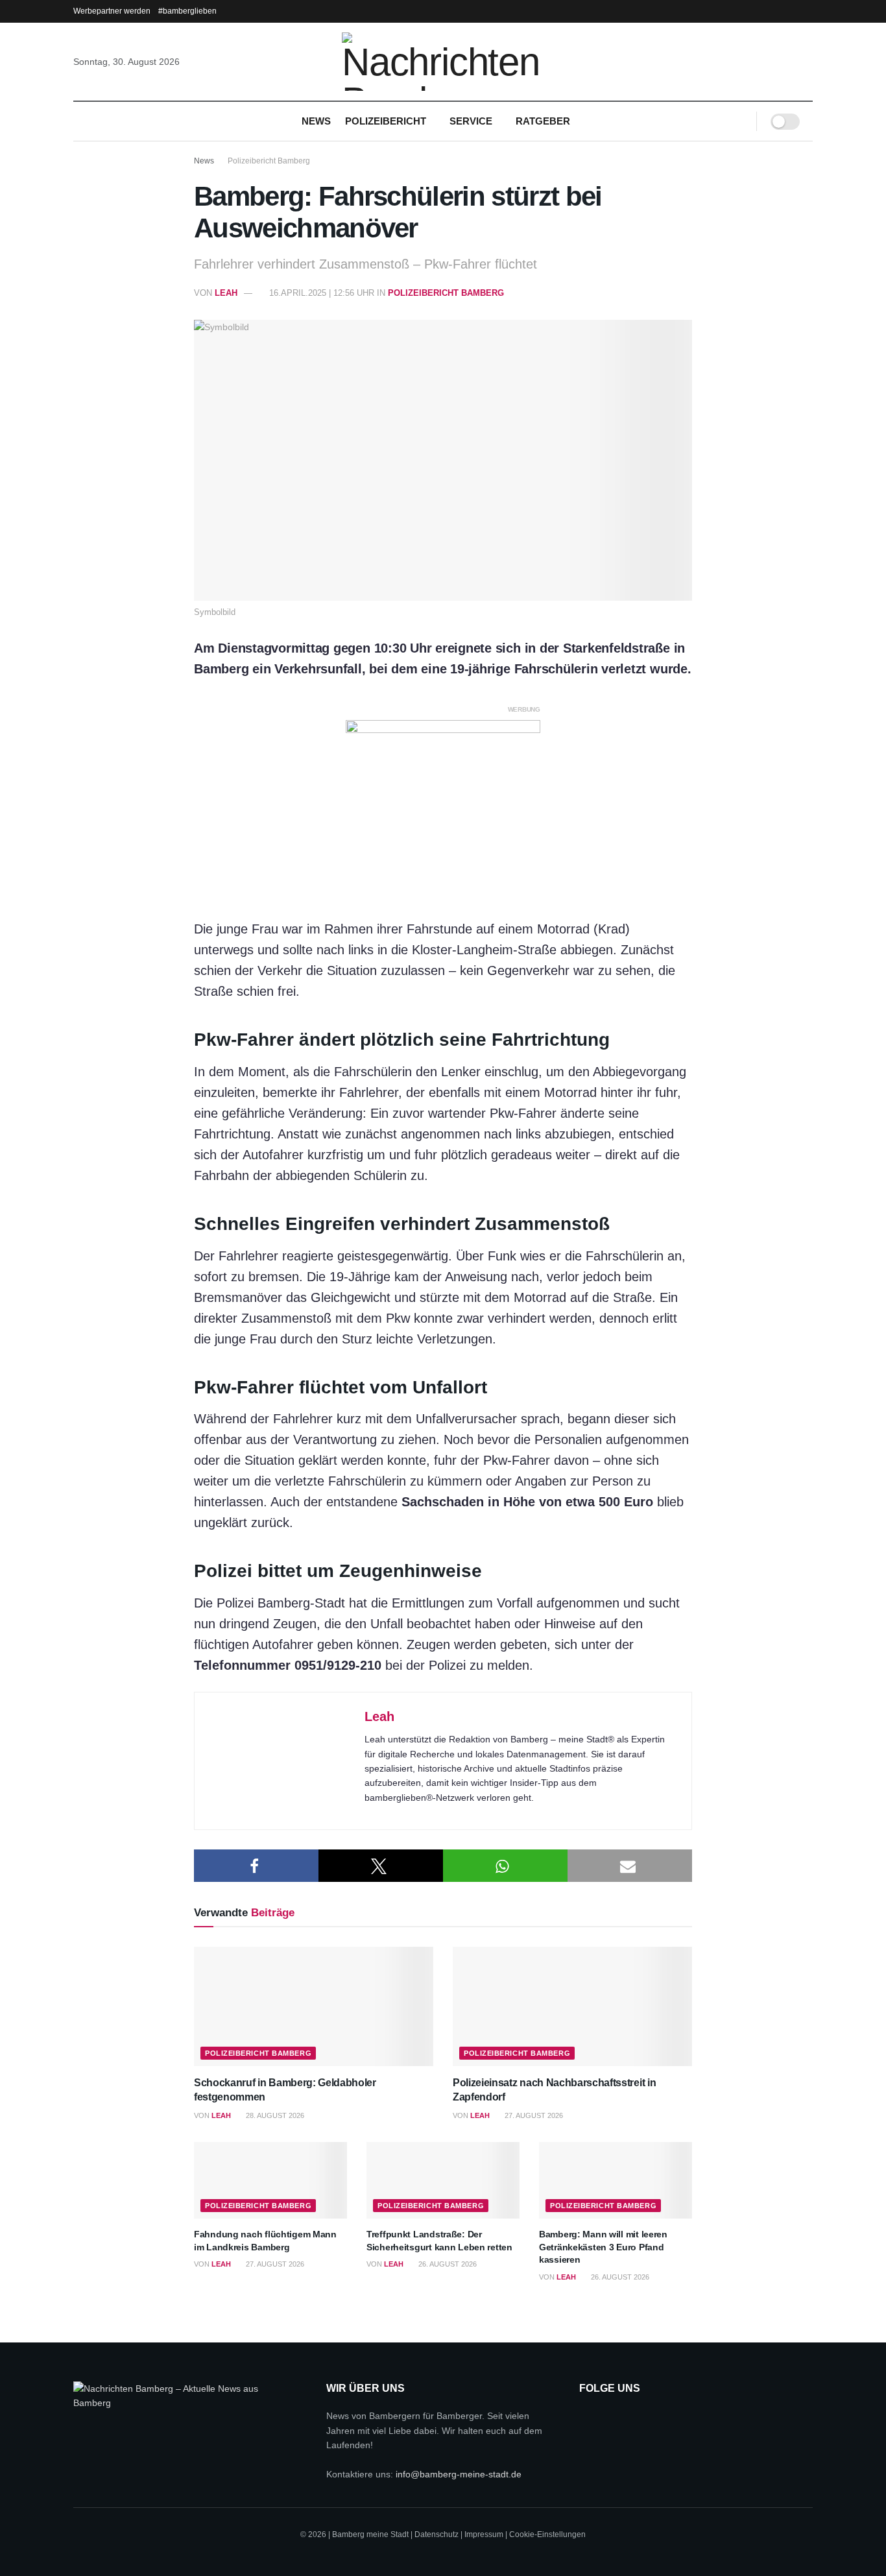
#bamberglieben (187, 11)
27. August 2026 (533, 2115)
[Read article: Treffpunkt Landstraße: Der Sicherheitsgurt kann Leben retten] (443, 2180)
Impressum (484, 2535)
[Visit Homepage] (443, 62)
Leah (226, 293)
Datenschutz (437, 2535)
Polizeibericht (386, 121)
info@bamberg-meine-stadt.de (459, 2474)
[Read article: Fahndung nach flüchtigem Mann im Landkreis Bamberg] (270, 2180)
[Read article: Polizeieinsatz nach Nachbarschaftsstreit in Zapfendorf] (572, 2007)
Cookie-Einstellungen (547, 2535)
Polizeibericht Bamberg (269, 161)
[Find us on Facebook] (589, 2419)
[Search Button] (738, 121)
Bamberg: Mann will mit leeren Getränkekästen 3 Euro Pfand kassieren (603, 2247)
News (316, 121)
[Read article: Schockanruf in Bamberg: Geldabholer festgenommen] (314, 2007)
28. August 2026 (274, 2115)
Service (471, 121)
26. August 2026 (447, 2264)
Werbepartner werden (112, 11)
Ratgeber (543, 121)
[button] (256, 1866)
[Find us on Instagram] (622, 2419)
